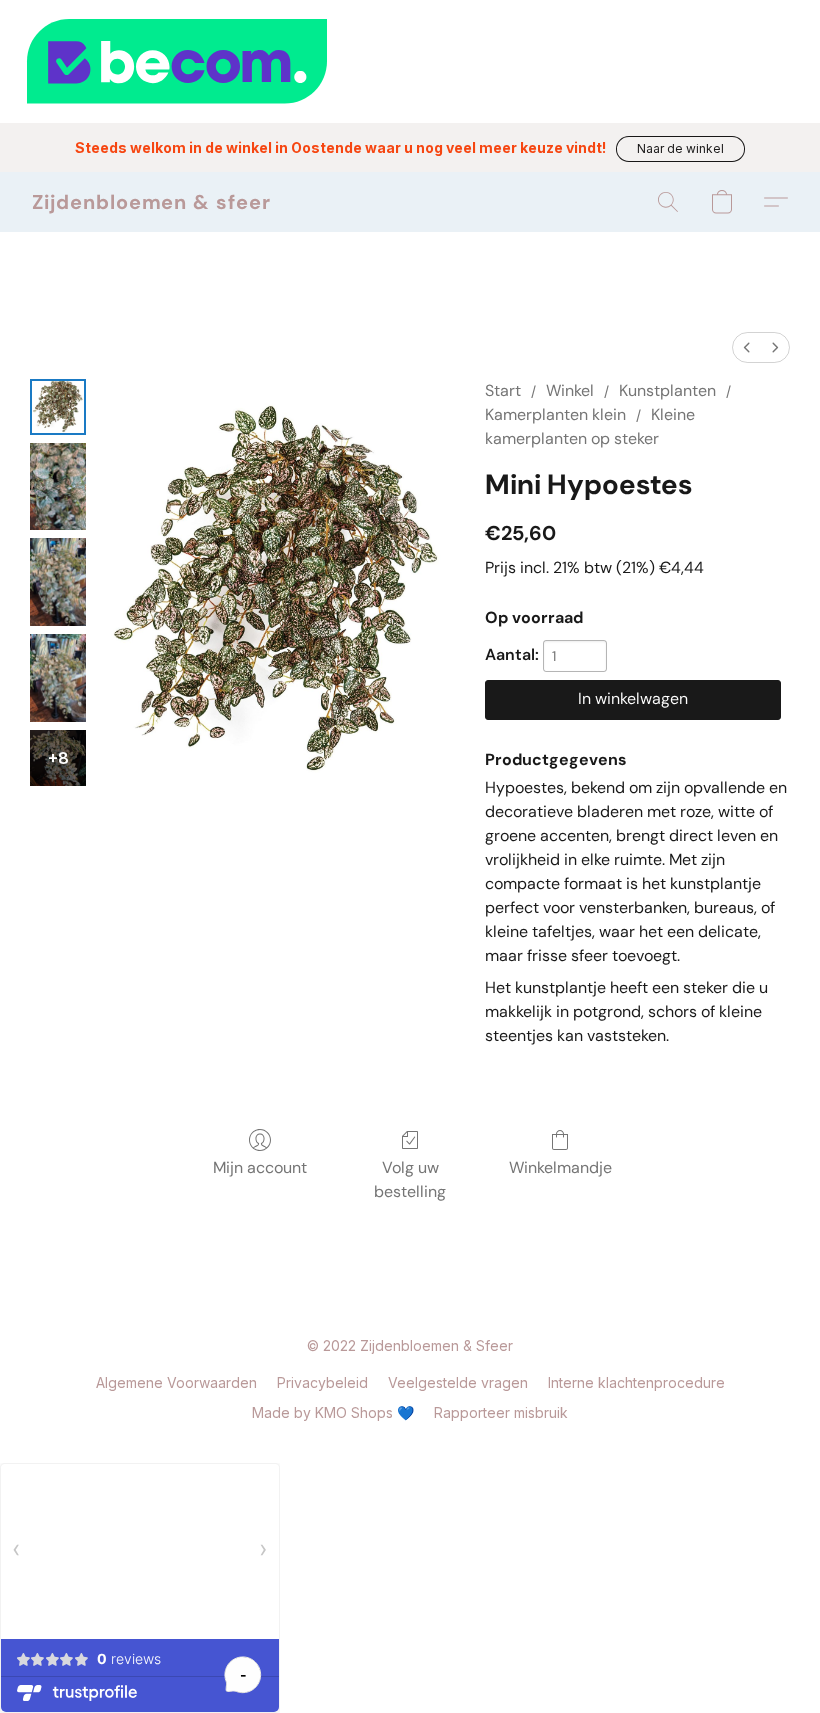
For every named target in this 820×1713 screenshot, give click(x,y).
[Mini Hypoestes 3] (58, 678)
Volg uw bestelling (410, 1179)
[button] (680, 149)
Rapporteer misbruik (501, 1412)
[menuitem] (747, 347)
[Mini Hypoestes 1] (58, 487)
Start (503, 390)
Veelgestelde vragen (458, 1382)
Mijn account (260, 1167)
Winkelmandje (560, 1167)
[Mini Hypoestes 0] (58, 407)
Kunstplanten (667, 390)
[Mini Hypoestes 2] (58, 582)
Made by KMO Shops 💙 (333, 1412)
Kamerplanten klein (555, 414)
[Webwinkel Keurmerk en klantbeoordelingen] (410, 61)
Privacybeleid (322, 1382)
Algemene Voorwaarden (176, 1382)
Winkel (570, 390)
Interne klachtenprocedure (636, 1382)
